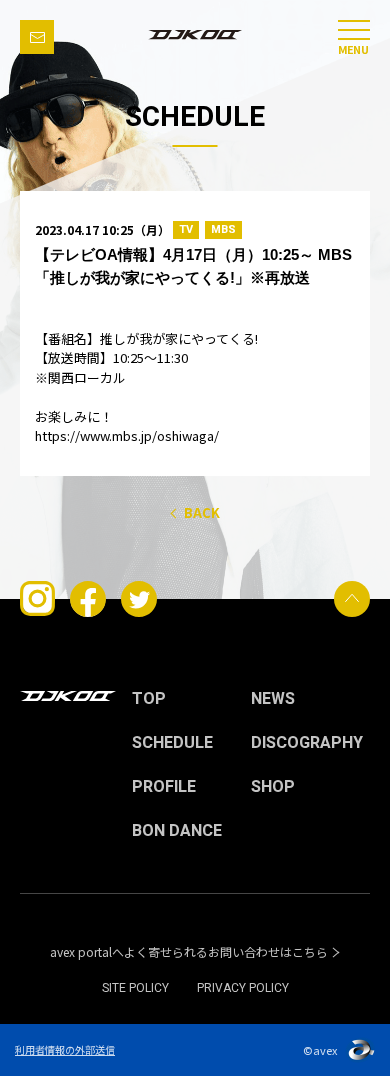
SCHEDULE (172, 743)
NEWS (273, 699)
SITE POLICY (135, 988)
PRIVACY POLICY (243, 988)
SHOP (273, 787)
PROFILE (164, 787)
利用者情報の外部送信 (65, 1049)
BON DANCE (177, 831)
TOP (149, 699)
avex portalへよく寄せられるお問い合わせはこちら (189, 952)
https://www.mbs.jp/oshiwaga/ (127, 435)
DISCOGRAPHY (307, 743)
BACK (202, 512)
